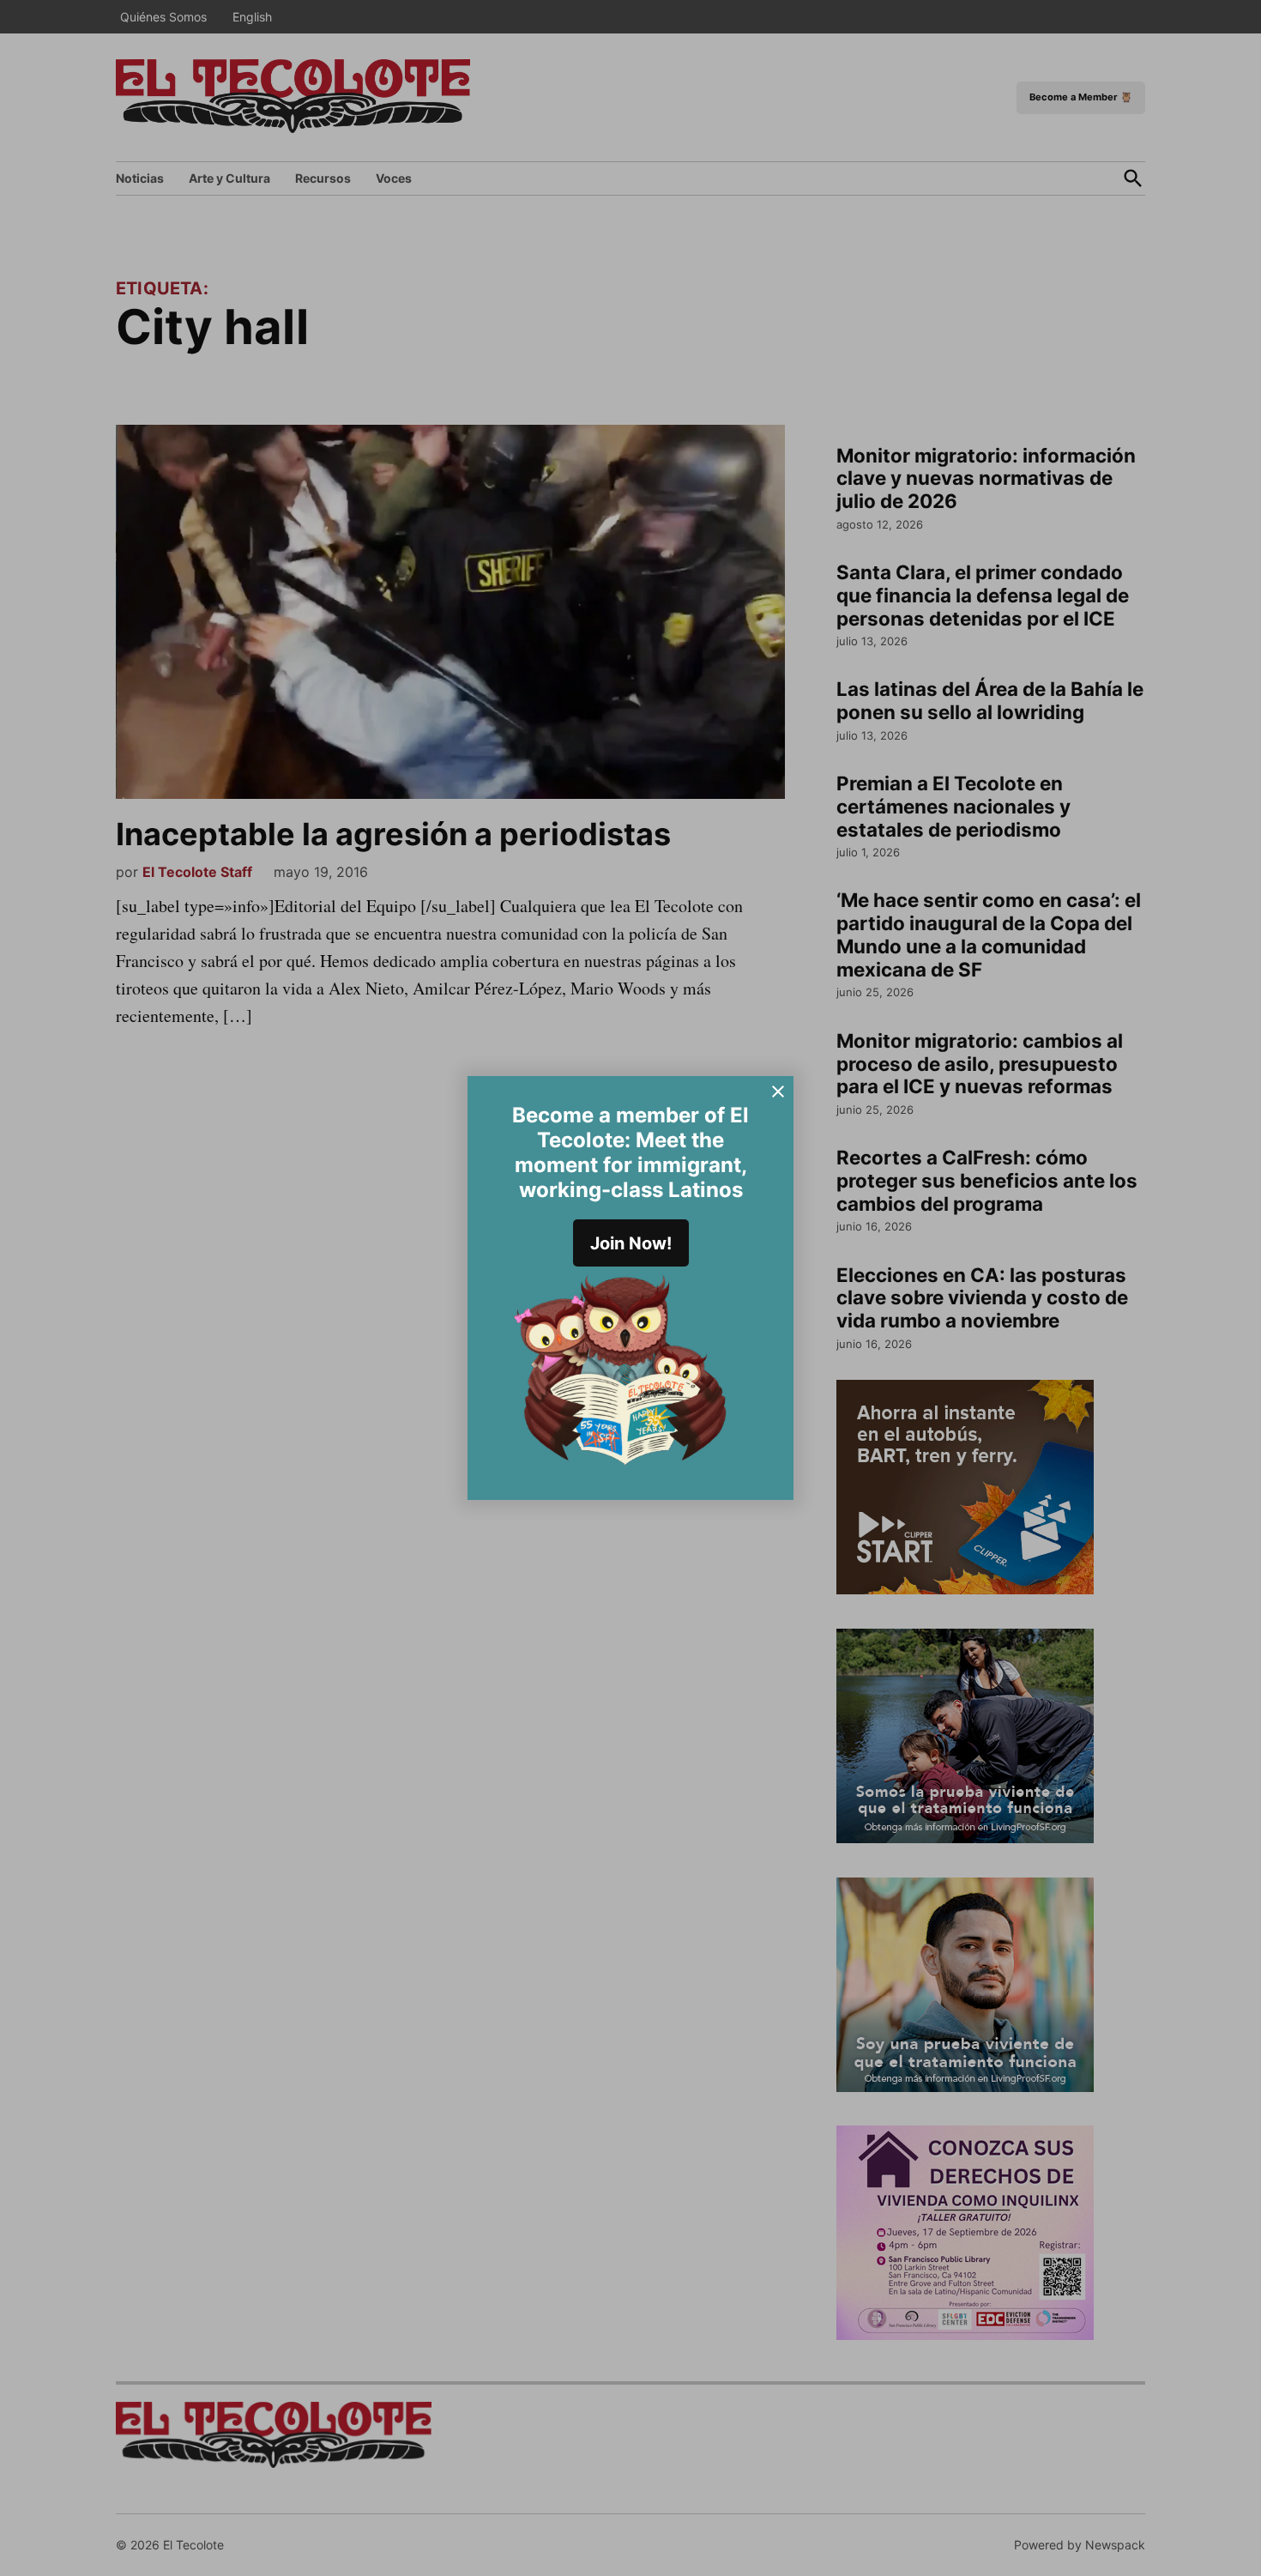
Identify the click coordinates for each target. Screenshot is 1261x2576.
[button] (630, 1288)
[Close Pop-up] (778, 1091)
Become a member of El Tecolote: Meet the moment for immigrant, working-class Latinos (630, 1152)
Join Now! (631, 1243)
